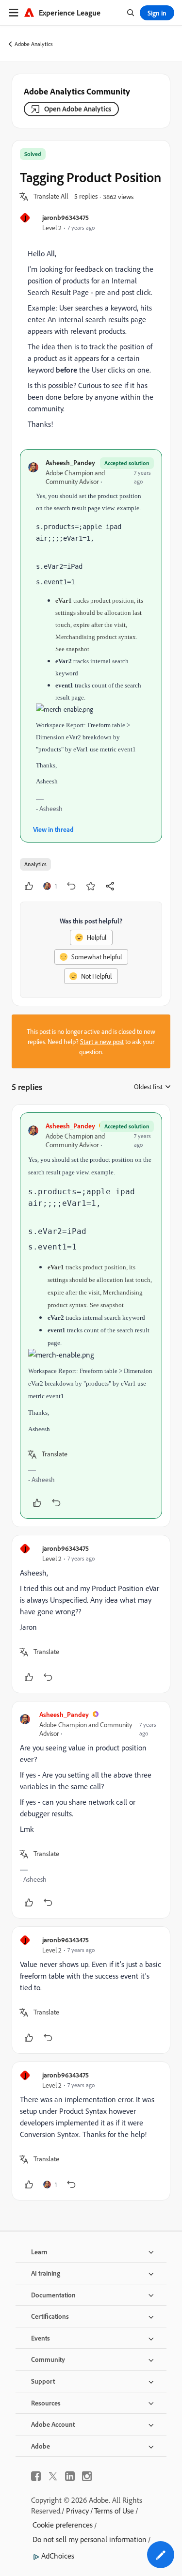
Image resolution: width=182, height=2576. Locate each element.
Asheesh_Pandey (70, 462)
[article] (91, 1316)
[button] (51, 197)
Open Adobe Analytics (78, 109)
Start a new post (102, 1041)
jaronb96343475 (66, 217)
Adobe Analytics (34, 44)
